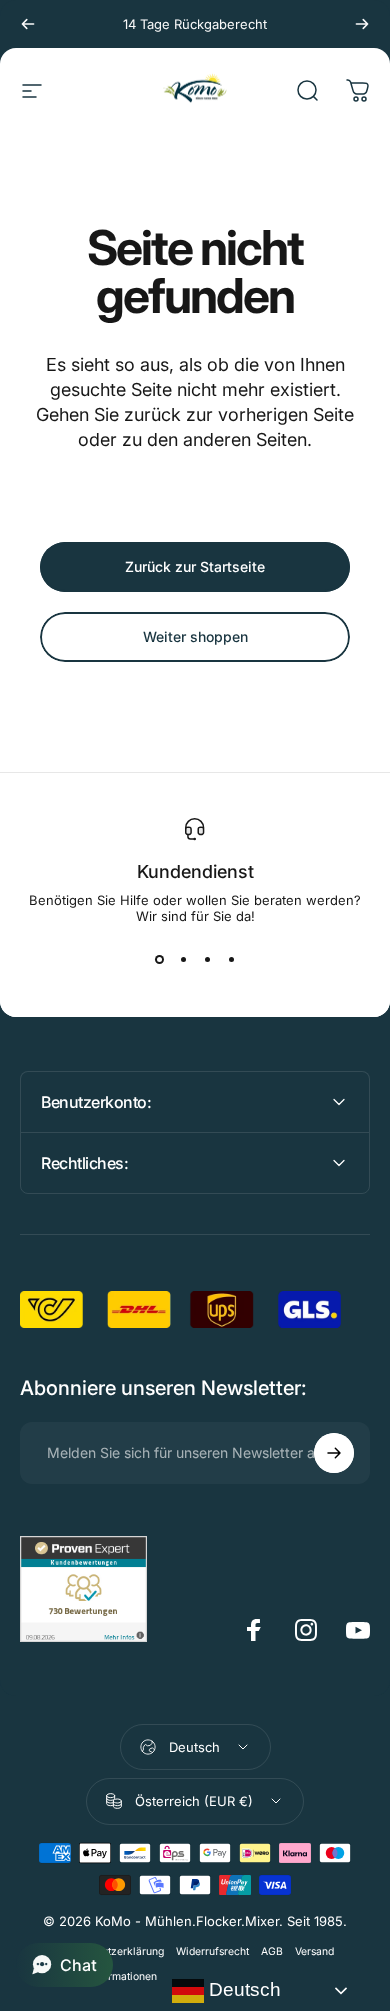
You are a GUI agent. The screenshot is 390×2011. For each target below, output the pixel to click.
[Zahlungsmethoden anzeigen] (195, 1869)
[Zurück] (28, 24)
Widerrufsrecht (212, 1951)
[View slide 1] (159, 960)
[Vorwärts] (362, 24)
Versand (314, 1951)
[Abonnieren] (334, 1453)
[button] (64, 1965)
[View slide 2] (183, 960)
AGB (272, 1951)
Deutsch (242, 1989)
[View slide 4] (231, 960)
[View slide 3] (207, 960)
